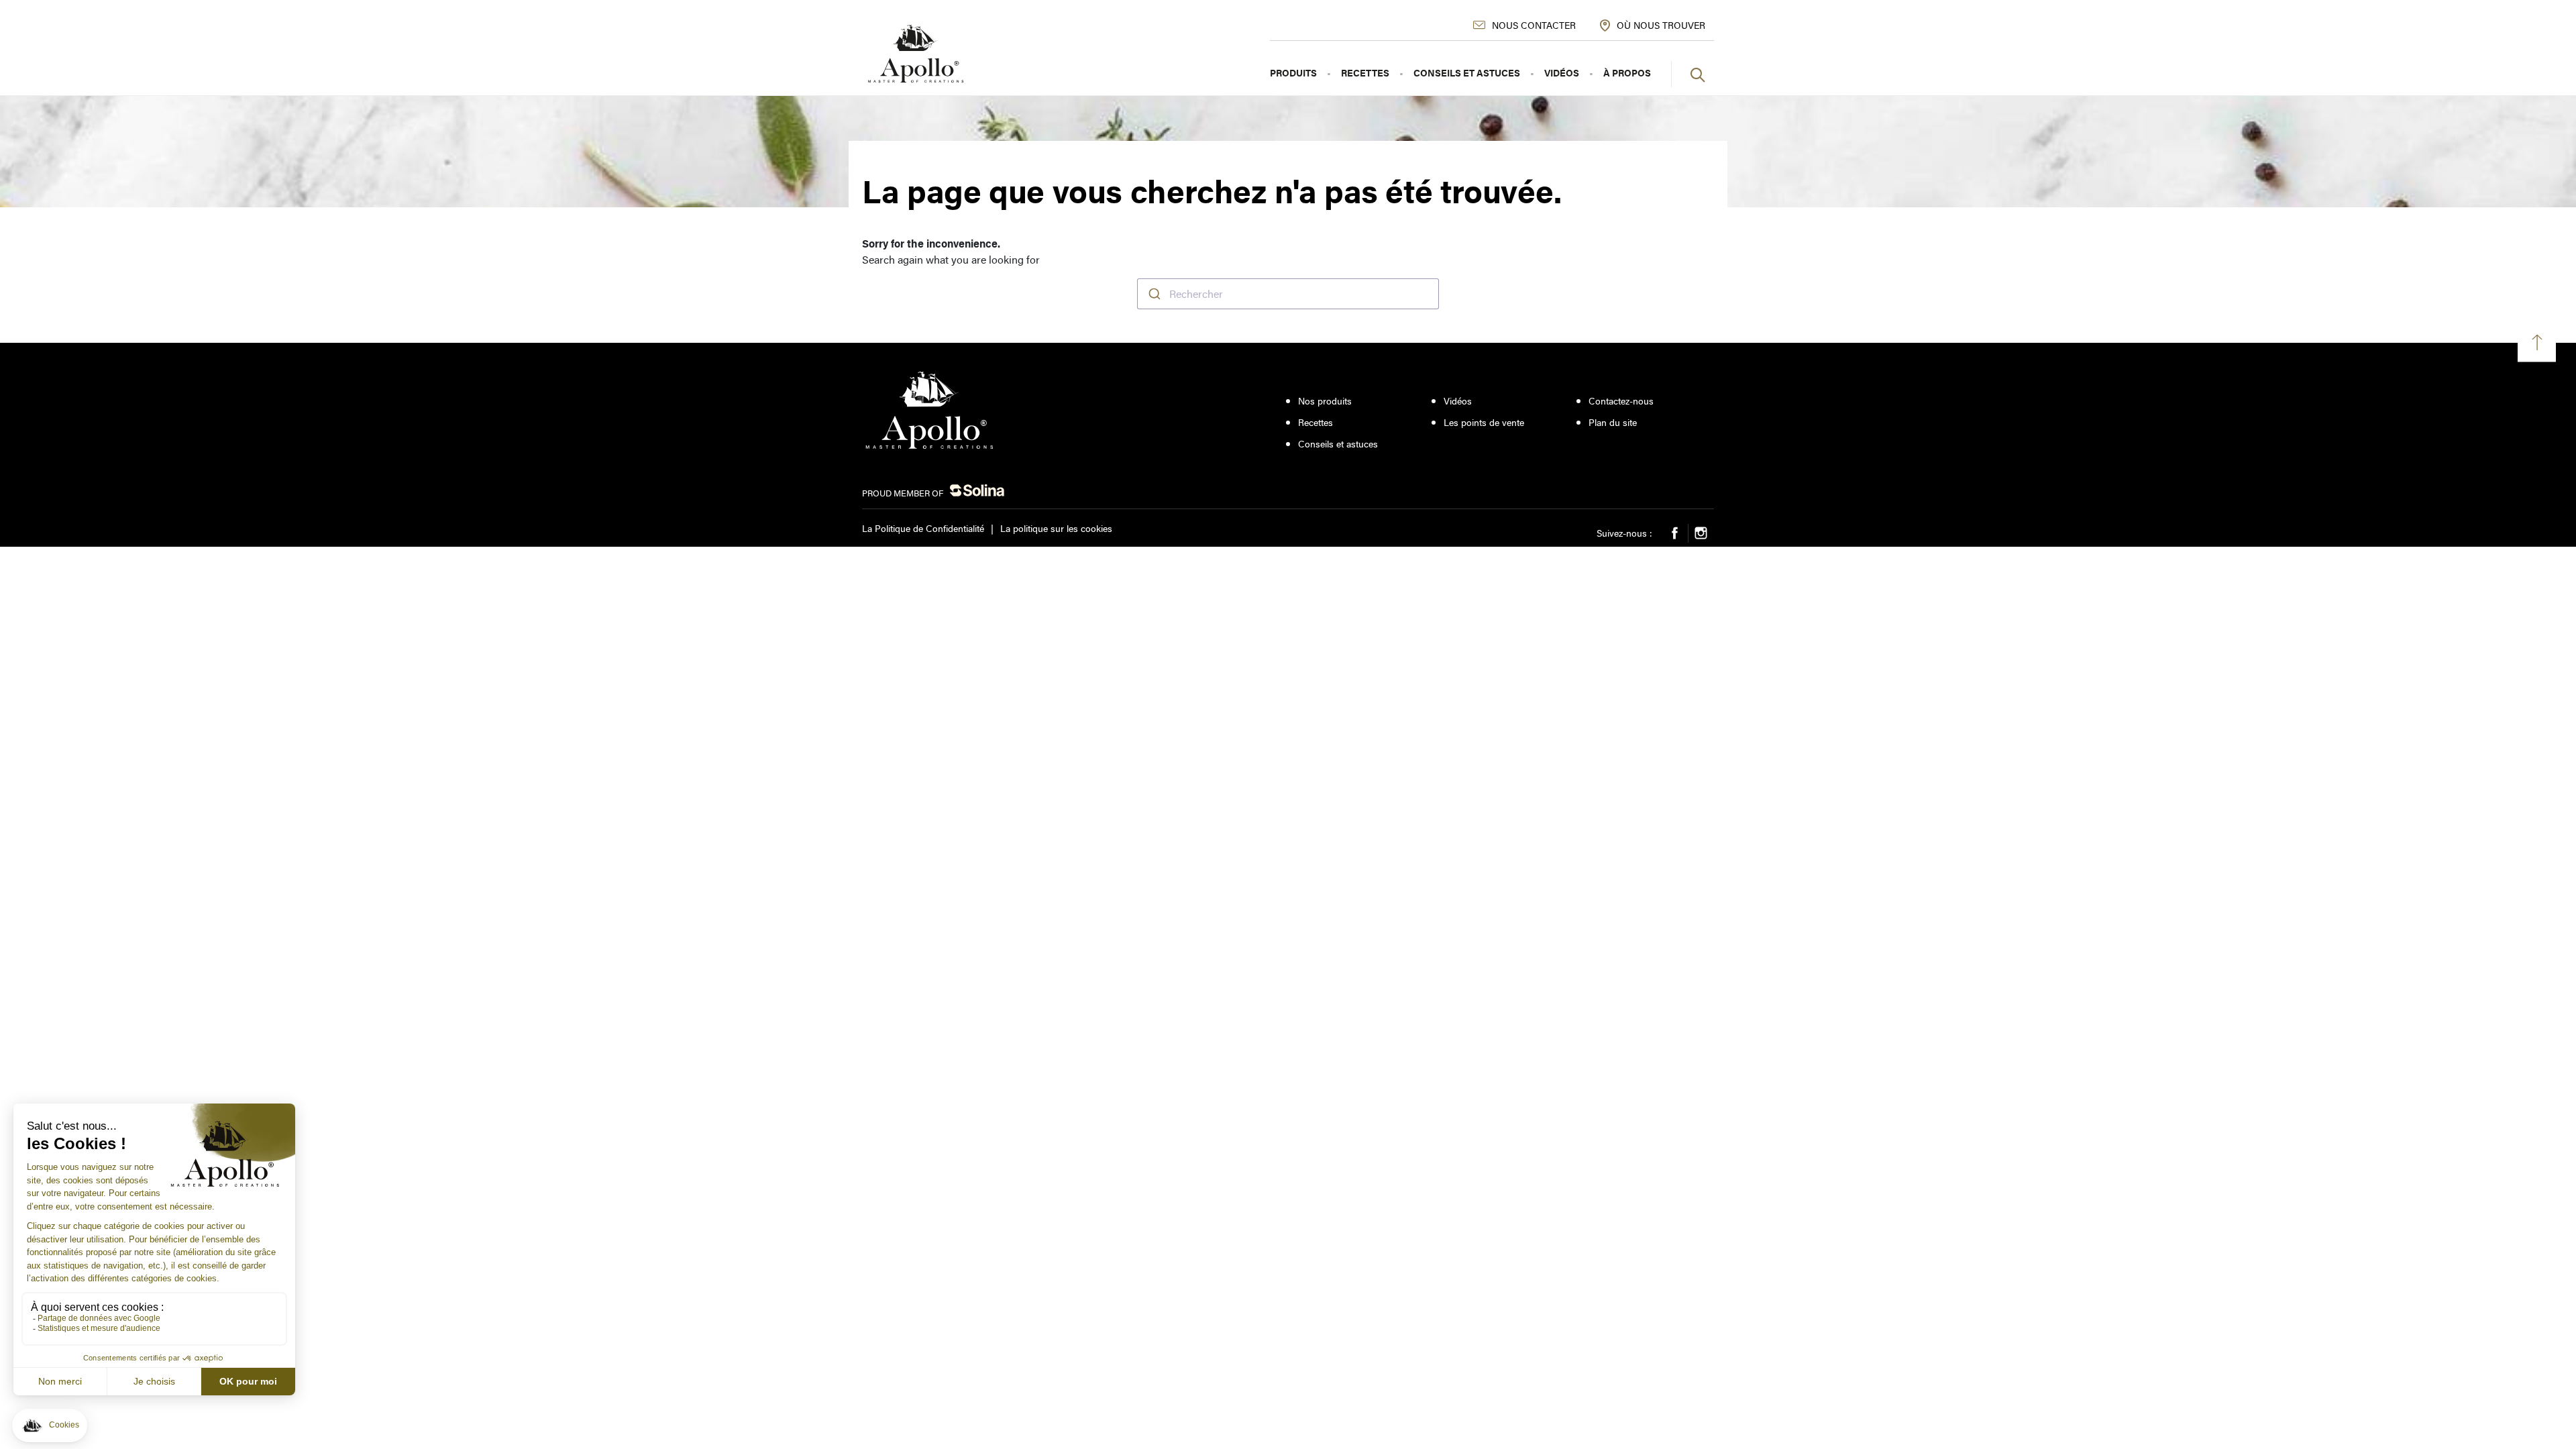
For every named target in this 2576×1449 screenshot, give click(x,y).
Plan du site (1613, 422)
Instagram (1701, 533)
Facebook (1675, 533)
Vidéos (1458, 401)
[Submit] (1153, 294)
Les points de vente (1484, 422)
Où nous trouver (1661, 25)
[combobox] (1288, 294)
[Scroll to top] (2537, 342)
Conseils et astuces (1338, 444)
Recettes (1316, 422)
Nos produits (1325, 401)
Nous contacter (1534, 25)
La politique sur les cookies (1056, 528)
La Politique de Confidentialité (923, 528)
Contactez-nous (1621, 401)
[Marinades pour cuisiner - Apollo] (916, 54)
